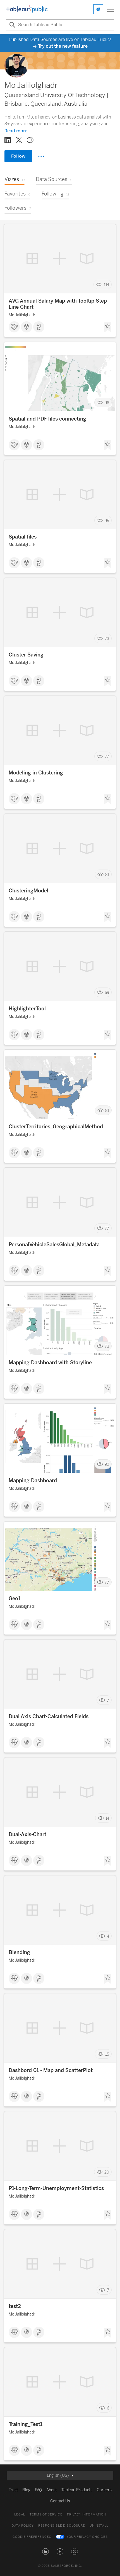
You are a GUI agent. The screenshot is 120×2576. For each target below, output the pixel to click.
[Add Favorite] (108, 327)
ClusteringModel (28, 891)
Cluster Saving (26, 655)
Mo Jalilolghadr (22, 315)
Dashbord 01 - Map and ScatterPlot (51, 2070)
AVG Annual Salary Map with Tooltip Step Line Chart (58, 304)
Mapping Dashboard (33, 1481)
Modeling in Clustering (36, 773)
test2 (15, 2306)
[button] (45, 2551)
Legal (20, 2515)
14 (107, 1818)
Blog (26, 2490)
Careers (104, 2490)
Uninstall (99, 2526)
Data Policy (23, 2526)
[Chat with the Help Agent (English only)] (98, 9)
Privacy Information (87, 2515)
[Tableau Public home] (27, 9)
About (52, 2490)
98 (107, 403)
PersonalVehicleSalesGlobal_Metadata (54, 1245)
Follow (18, 156)
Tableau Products (77, 2490)
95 (107, 521)
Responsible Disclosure (62, 2526)
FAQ (38, 2490)
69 (107, 992)
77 (107, 756)
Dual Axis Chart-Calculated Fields (49, 1716)
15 (107, 2054)
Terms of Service (46, 2515)
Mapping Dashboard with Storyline (50, 1363)
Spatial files (23, 537)
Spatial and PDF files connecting (47, 419)
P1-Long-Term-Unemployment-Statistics (56, 2188)
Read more (16, 131)
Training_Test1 (26, 2424)
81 (107, 874)
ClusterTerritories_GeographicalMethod (56, 1127)
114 (106, 285)
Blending (19, 1952)
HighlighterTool (27, 1009)
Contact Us (60, 2501)
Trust (13, 2490)
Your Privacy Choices (87, 2537)
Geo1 (15, 1599)
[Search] (11, 25)
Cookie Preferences (32, 2537)
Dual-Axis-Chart (27, 1834)
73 (107, 638)
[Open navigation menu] (111, 9)
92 (107, 1464)
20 (107, 2172)
